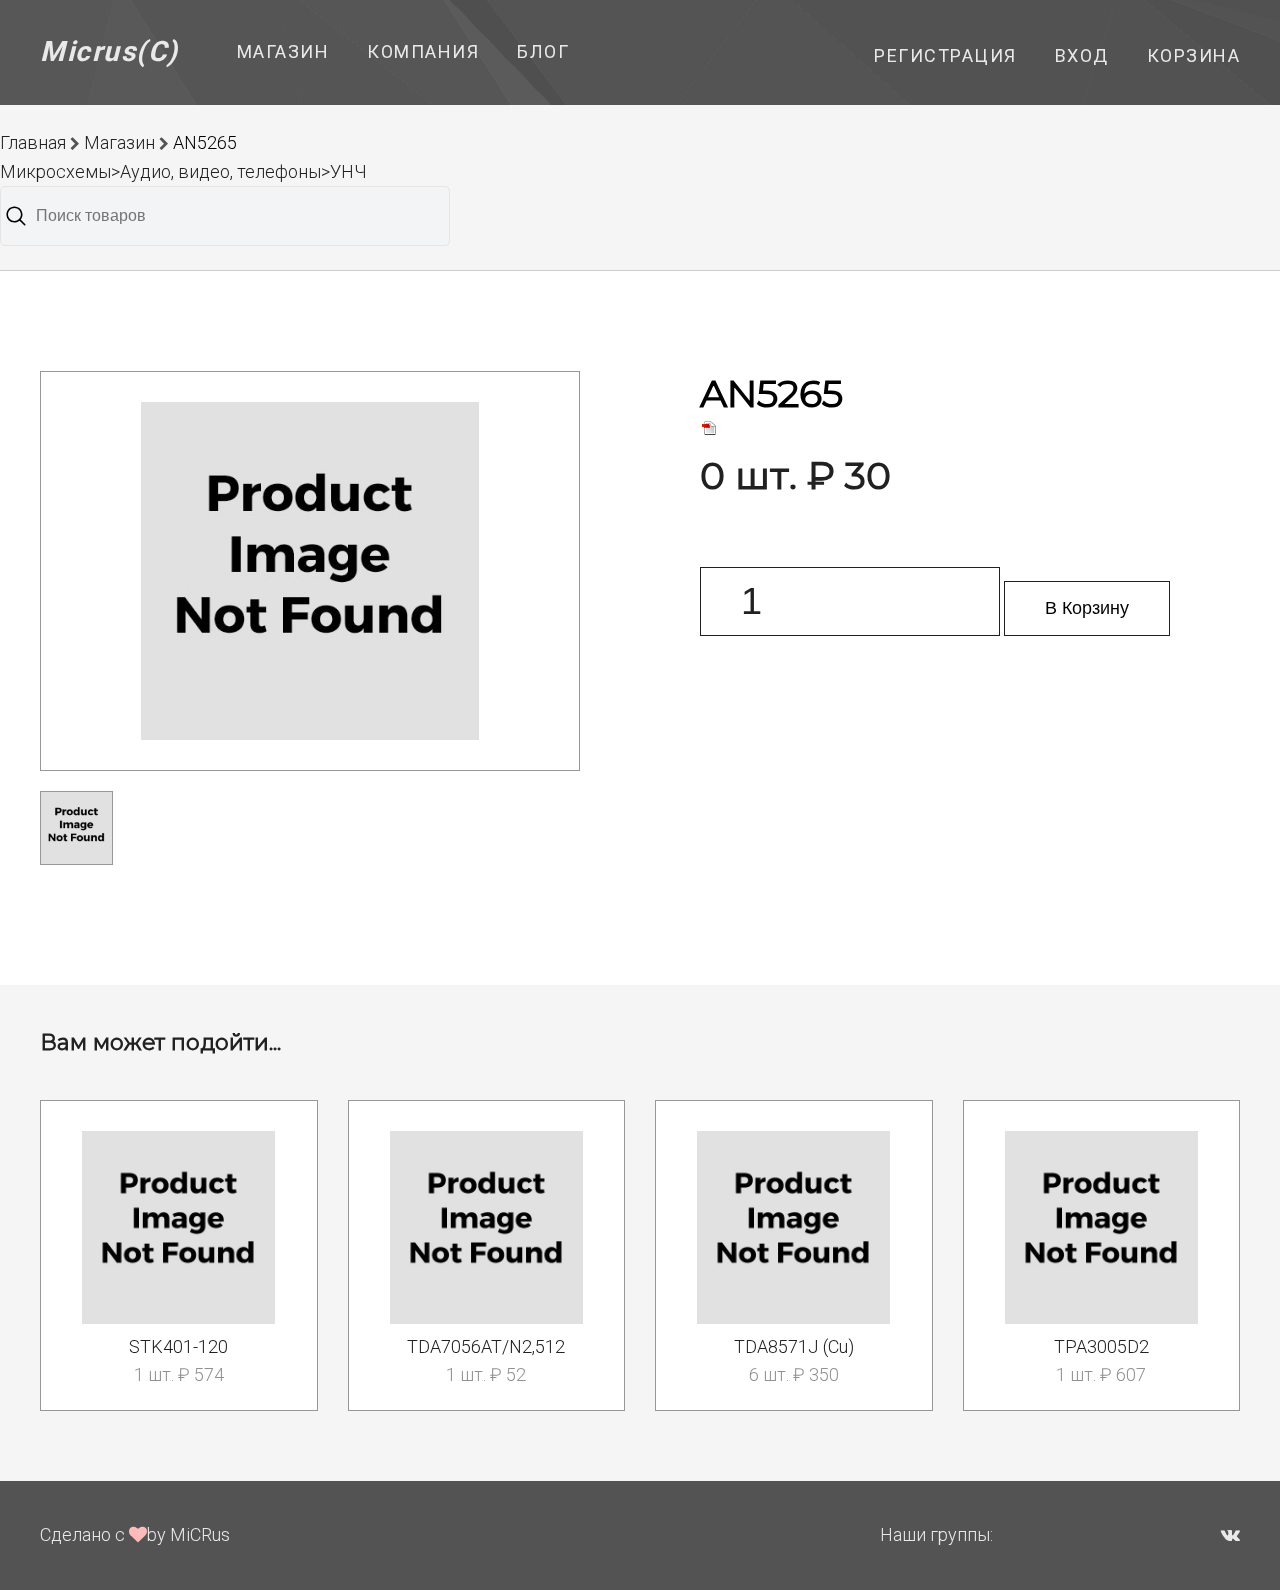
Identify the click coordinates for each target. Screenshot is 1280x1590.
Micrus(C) (109, 51)
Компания (423, 51)
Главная (33, 142)
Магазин (283, 51)
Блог (543, 51)
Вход (1082, 55)
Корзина (1194, 55)
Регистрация (945, 55)
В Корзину (1087, 608)
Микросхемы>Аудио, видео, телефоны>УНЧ (183, 171)
